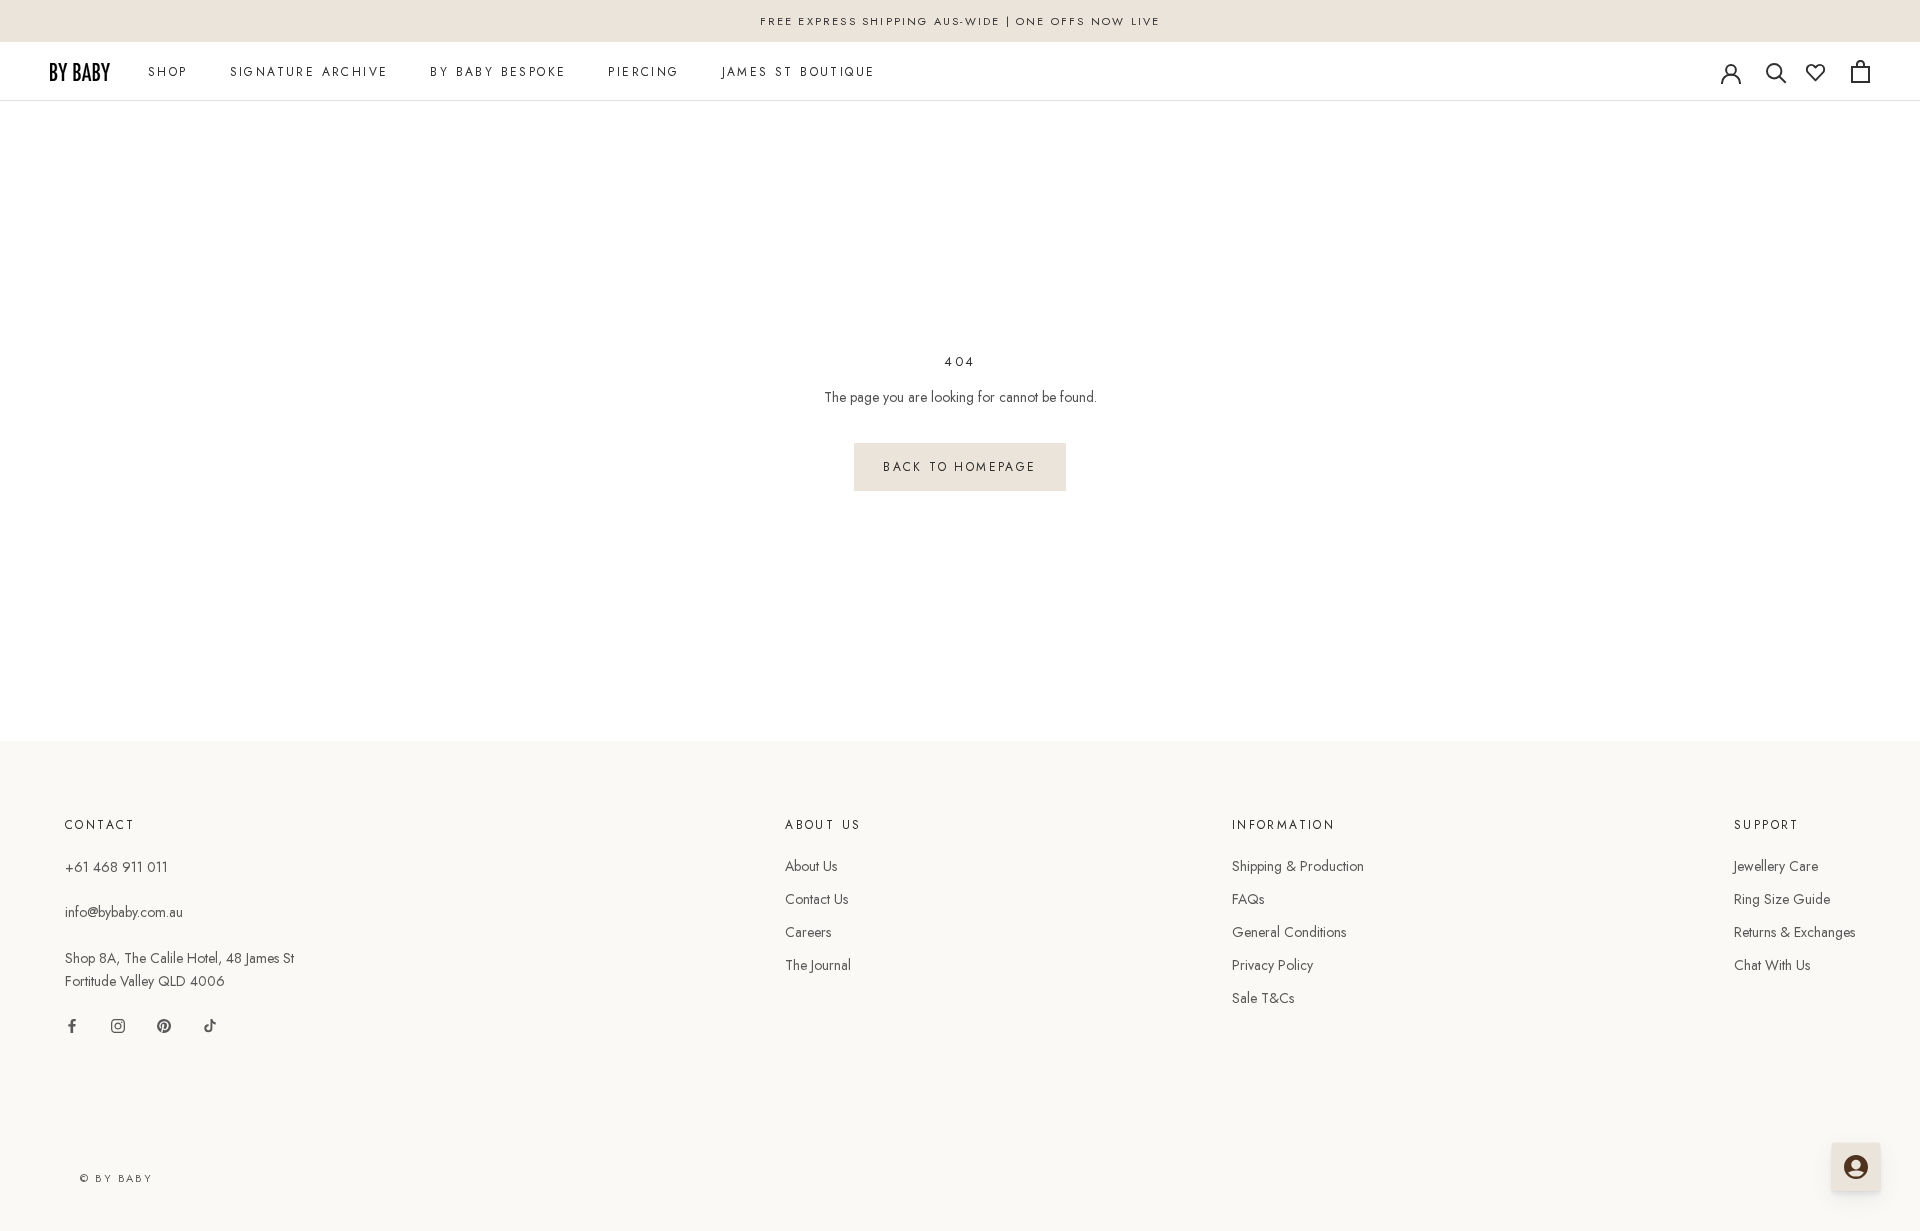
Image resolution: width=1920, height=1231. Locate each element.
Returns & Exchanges (1794, 932)
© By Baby (116, 1178)
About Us (811, 866)
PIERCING (643, 72)
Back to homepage (959, 467)
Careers (808, 932)
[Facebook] (72, 1024)
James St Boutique (799, 72)
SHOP (168, 72)
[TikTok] (210, 1024)
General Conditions (1289, 932)
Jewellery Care (1776, 866)
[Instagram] (118, 1024)
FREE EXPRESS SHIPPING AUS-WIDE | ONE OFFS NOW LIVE (960, 21)
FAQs (1248, 899)
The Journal (818, 965)
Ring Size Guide (1782, 899)
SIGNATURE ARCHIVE (309, 72)
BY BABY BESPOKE (498, 72)
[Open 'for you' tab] (1856, 1167)
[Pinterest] (164, 1024)
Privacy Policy (1272, 965)
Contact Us (816, 899)
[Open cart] (1860, 71)
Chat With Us (1772, 965)
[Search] (1776, 71)
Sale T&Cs (1263, 998)
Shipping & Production (1298, 866)
